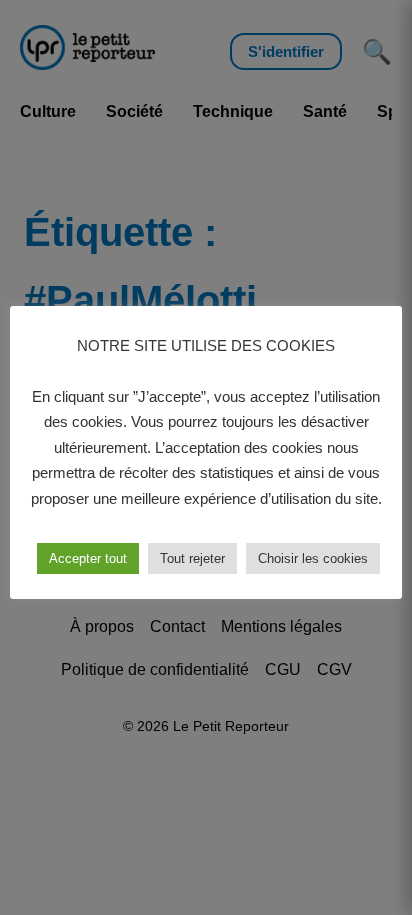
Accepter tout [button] (88, 558)
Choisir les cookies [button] (313, 558)
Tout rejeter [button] (192, 558)
